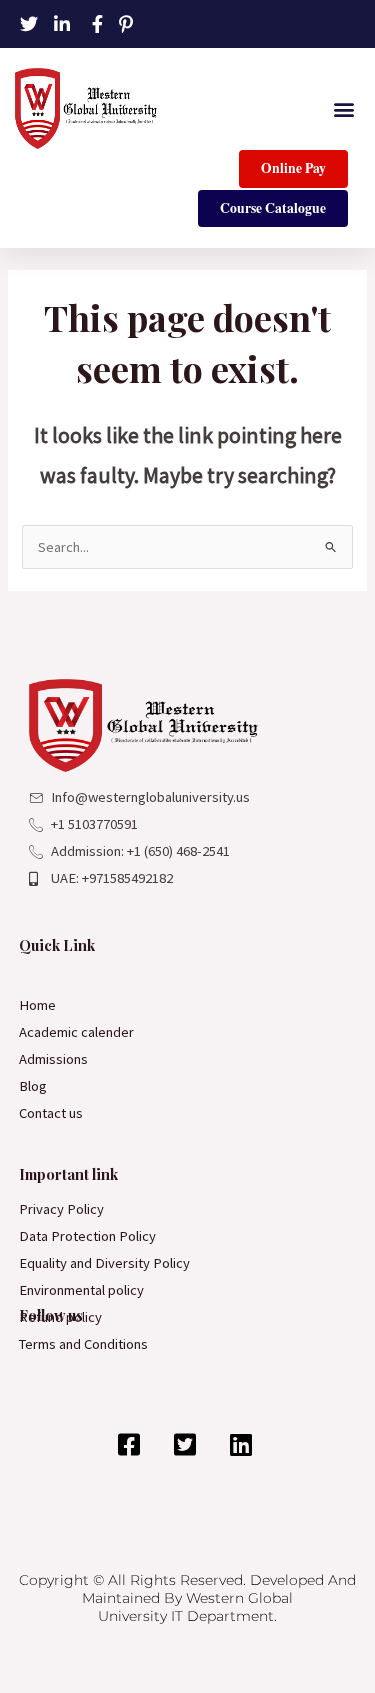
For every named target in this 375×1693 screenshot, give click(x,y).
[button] (343, 108)
